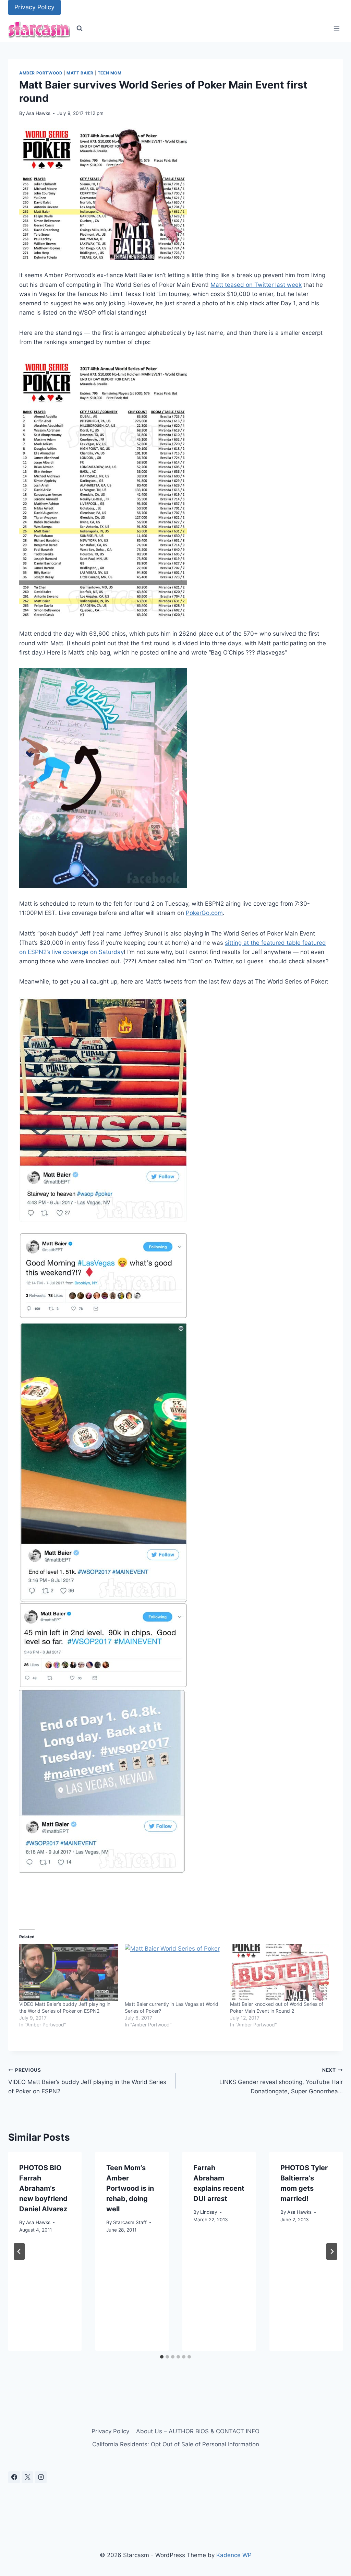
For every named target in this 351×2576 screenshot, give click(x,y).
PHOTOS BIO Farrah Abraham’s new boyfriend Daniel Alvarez (43, 2188)
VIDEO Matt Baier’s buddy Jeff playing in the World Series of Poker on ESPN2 (87, 2081)
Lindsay (209, 2212)
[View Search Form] (80, 28)
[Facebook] (14, 2477)
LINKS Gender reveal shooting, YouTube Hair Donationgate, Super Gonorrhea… (281, 2081)
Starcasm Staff (130, 2222)
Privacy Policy (34, 7)
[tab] (162, 2357)
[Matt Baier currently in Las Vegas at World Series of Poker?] (174, 1972)
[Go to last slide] (19, 2251)
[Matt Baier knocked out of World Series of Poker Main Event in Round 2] (279, 1972)
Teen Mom (110, 73)
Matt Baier (80, 73)
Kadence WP (234, 2555)
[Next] (332, 2251)
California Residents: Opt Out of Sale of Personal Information (176, 2444)
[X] (27, 2477)
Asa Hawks (38, 113)
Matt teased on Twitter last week (256, 285)
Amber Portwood (41, 73)
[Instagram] (41, 2477)
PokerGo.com (204, 913)
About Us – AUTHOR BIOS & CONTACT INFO (198, 2431)
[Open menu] (336, 29)
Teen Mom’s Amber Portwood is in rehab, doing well (130, 2188)
